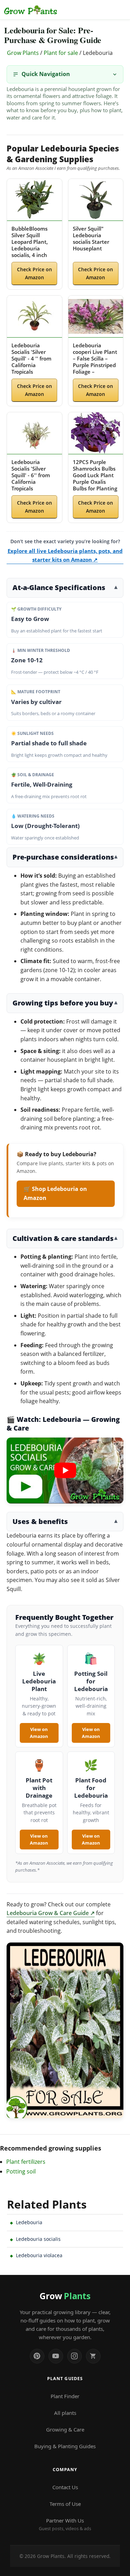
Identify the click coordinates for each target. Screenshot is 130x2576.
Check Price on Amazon (34, 273)
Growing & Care (65, 2429)
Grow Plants (23, 53)
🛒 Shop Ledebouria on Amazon (55, 1193)
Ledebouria (29, 2222)
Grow (65, 2296)
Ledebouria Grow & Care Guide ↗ (51, 1913)
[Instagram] (75, 2356)
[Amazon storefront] (93, 2356)
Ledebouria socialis (38, 2239)
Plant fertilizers (26, 2162)
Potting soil (21, 2171)
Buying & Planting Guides (65, 2446)
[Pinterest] (37, 2356)
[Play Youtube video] (65, 1471)
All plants (65, 2413)
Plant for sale (61, 53)
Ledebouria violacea (39, 2255)
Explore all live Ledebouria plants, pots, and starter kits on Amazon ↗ (65, 555)
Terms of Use (65, 2504)
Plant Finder (65, 2396)
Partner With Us (65, 2524)
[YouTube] (56, 2356)
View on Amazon (39, 1733)
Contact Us (65, 2487)
